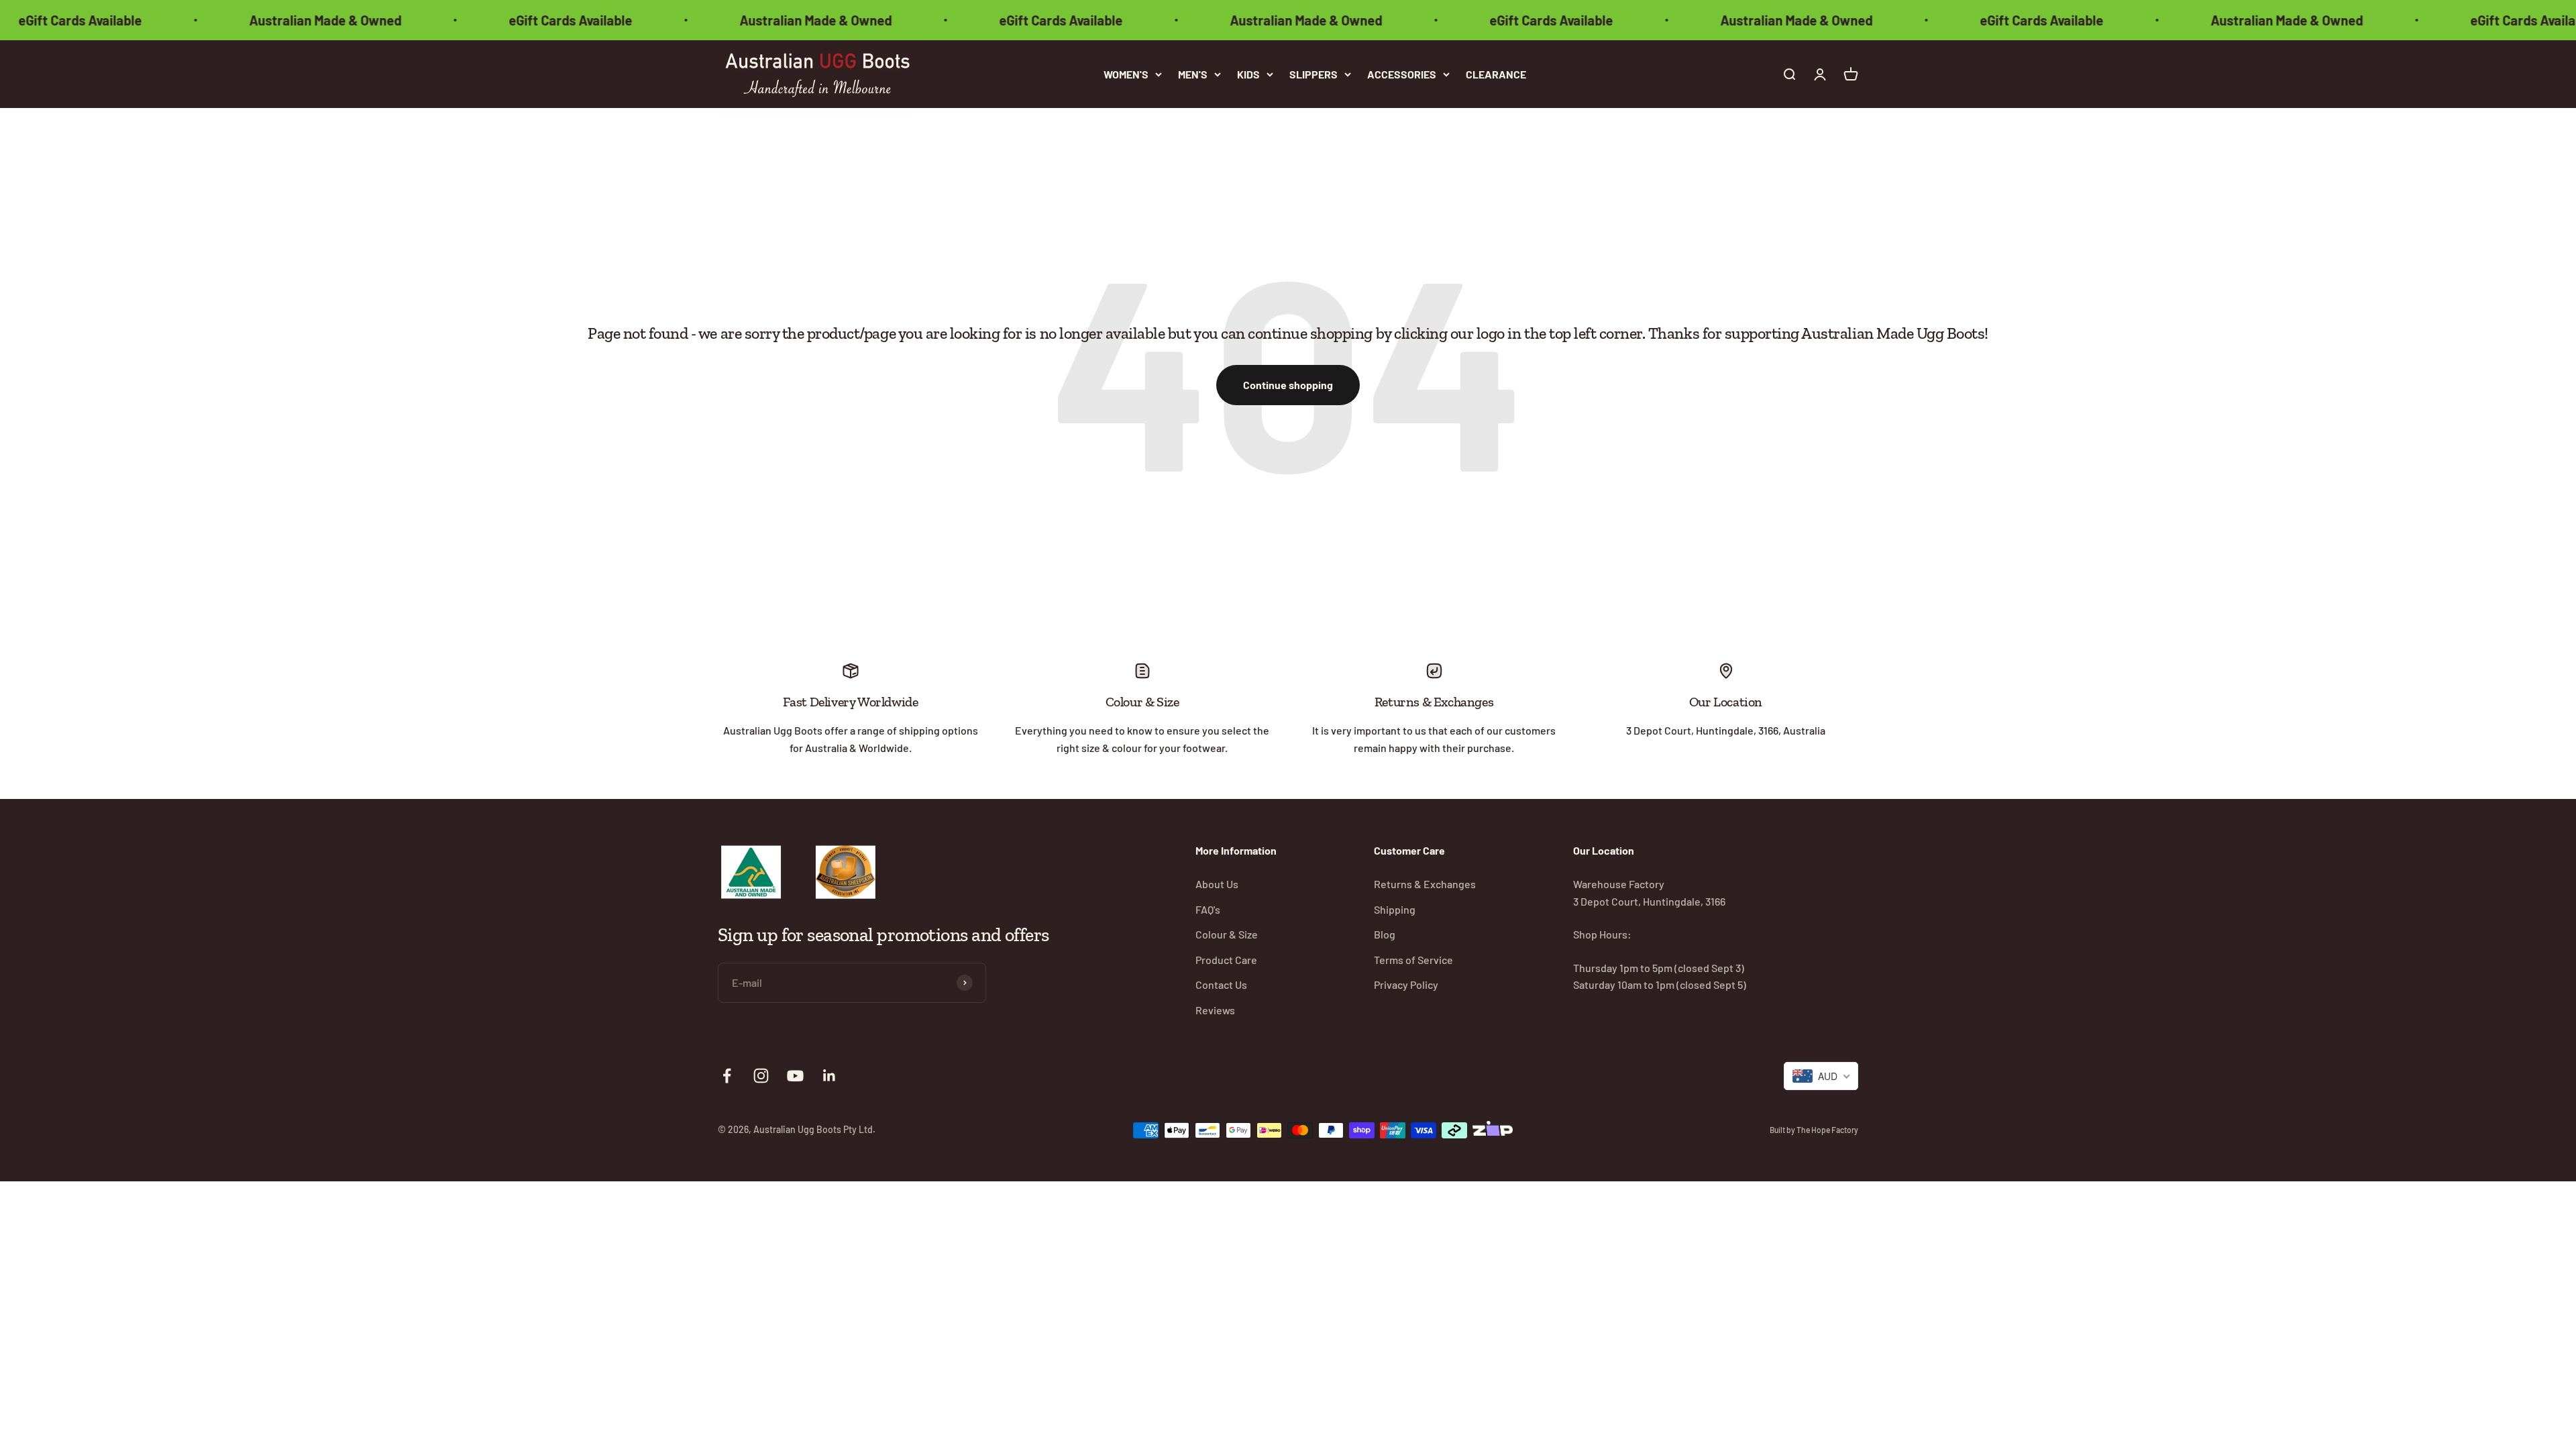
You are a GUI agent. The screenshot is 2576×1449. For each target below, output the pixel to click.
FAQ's (1208, 909)
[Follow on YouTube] (795, 1076)
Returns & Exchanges (1425, 884)
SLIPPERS (1313, 74)
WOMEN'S (1126, 74)
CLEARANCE (1496, 74)
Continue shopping (1288, 385)
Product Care (1226, 960)
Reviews (1215, 1010)
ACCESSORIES (1402, 74)
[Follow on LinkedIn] (829, 1076)
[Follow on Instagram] (761, 1076)
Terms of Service (1413, 960)
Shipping (1395, 909)
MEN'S (1193, 74)
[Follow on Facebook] (727, 1076)
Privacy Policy (1406, 984)
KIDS (1248, 74)
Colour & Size (1227, 934)
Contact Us (1221, 984)
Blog (1385, 934)
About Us (1217, 884)
